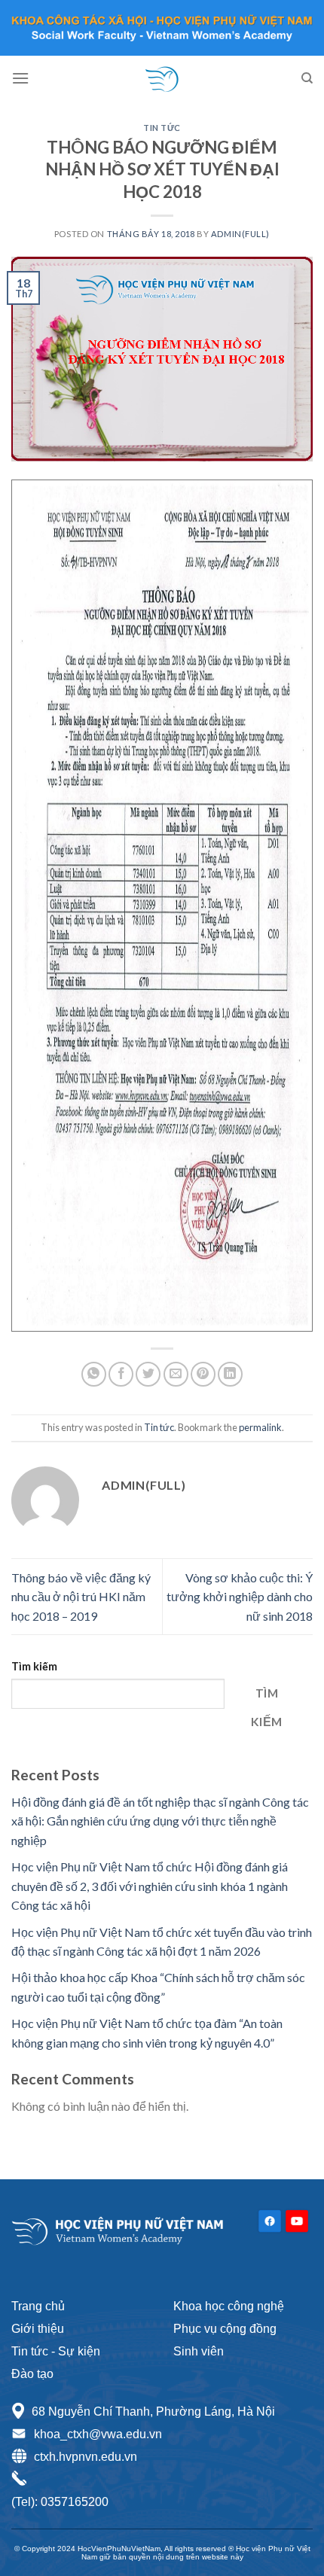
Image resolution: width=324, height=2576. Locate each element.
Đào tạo (32, 2374)
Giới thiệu (38, 2329)
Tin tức (162, 128)
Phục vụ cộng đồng (225, 2329)
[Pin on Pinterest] (203, 1374)
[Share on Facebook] (121, 1374)
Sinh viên (199, 2351)
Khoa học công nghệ (229, 2306)
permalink (260, 1427)
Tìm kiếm (34, 1666)
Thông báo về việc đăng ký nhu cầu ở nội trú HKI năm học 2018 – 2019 (81, 1597)
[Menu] (20, 78)
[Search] (307, 78)
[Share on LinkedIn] (230, 1374)
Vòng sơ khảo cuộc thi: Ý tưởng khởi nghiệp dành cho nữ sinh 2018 (240, 1597)
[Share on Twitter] (148, 1374)
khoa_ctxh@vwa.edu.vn (98, 2434)
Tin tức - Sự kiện (56, 2351)
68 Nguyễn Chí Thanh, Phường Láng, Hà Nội (153, 2412)
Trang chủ (38, 2306)
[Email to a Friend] (176, 1374)
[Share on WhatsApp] (94, 1374)
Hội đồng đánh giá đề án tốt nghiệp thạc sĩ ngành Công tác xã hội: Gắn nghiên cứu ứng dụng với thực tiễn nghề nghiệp (160, 1821)
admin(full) (240, 234)
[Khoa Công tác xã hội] (162, 78)
